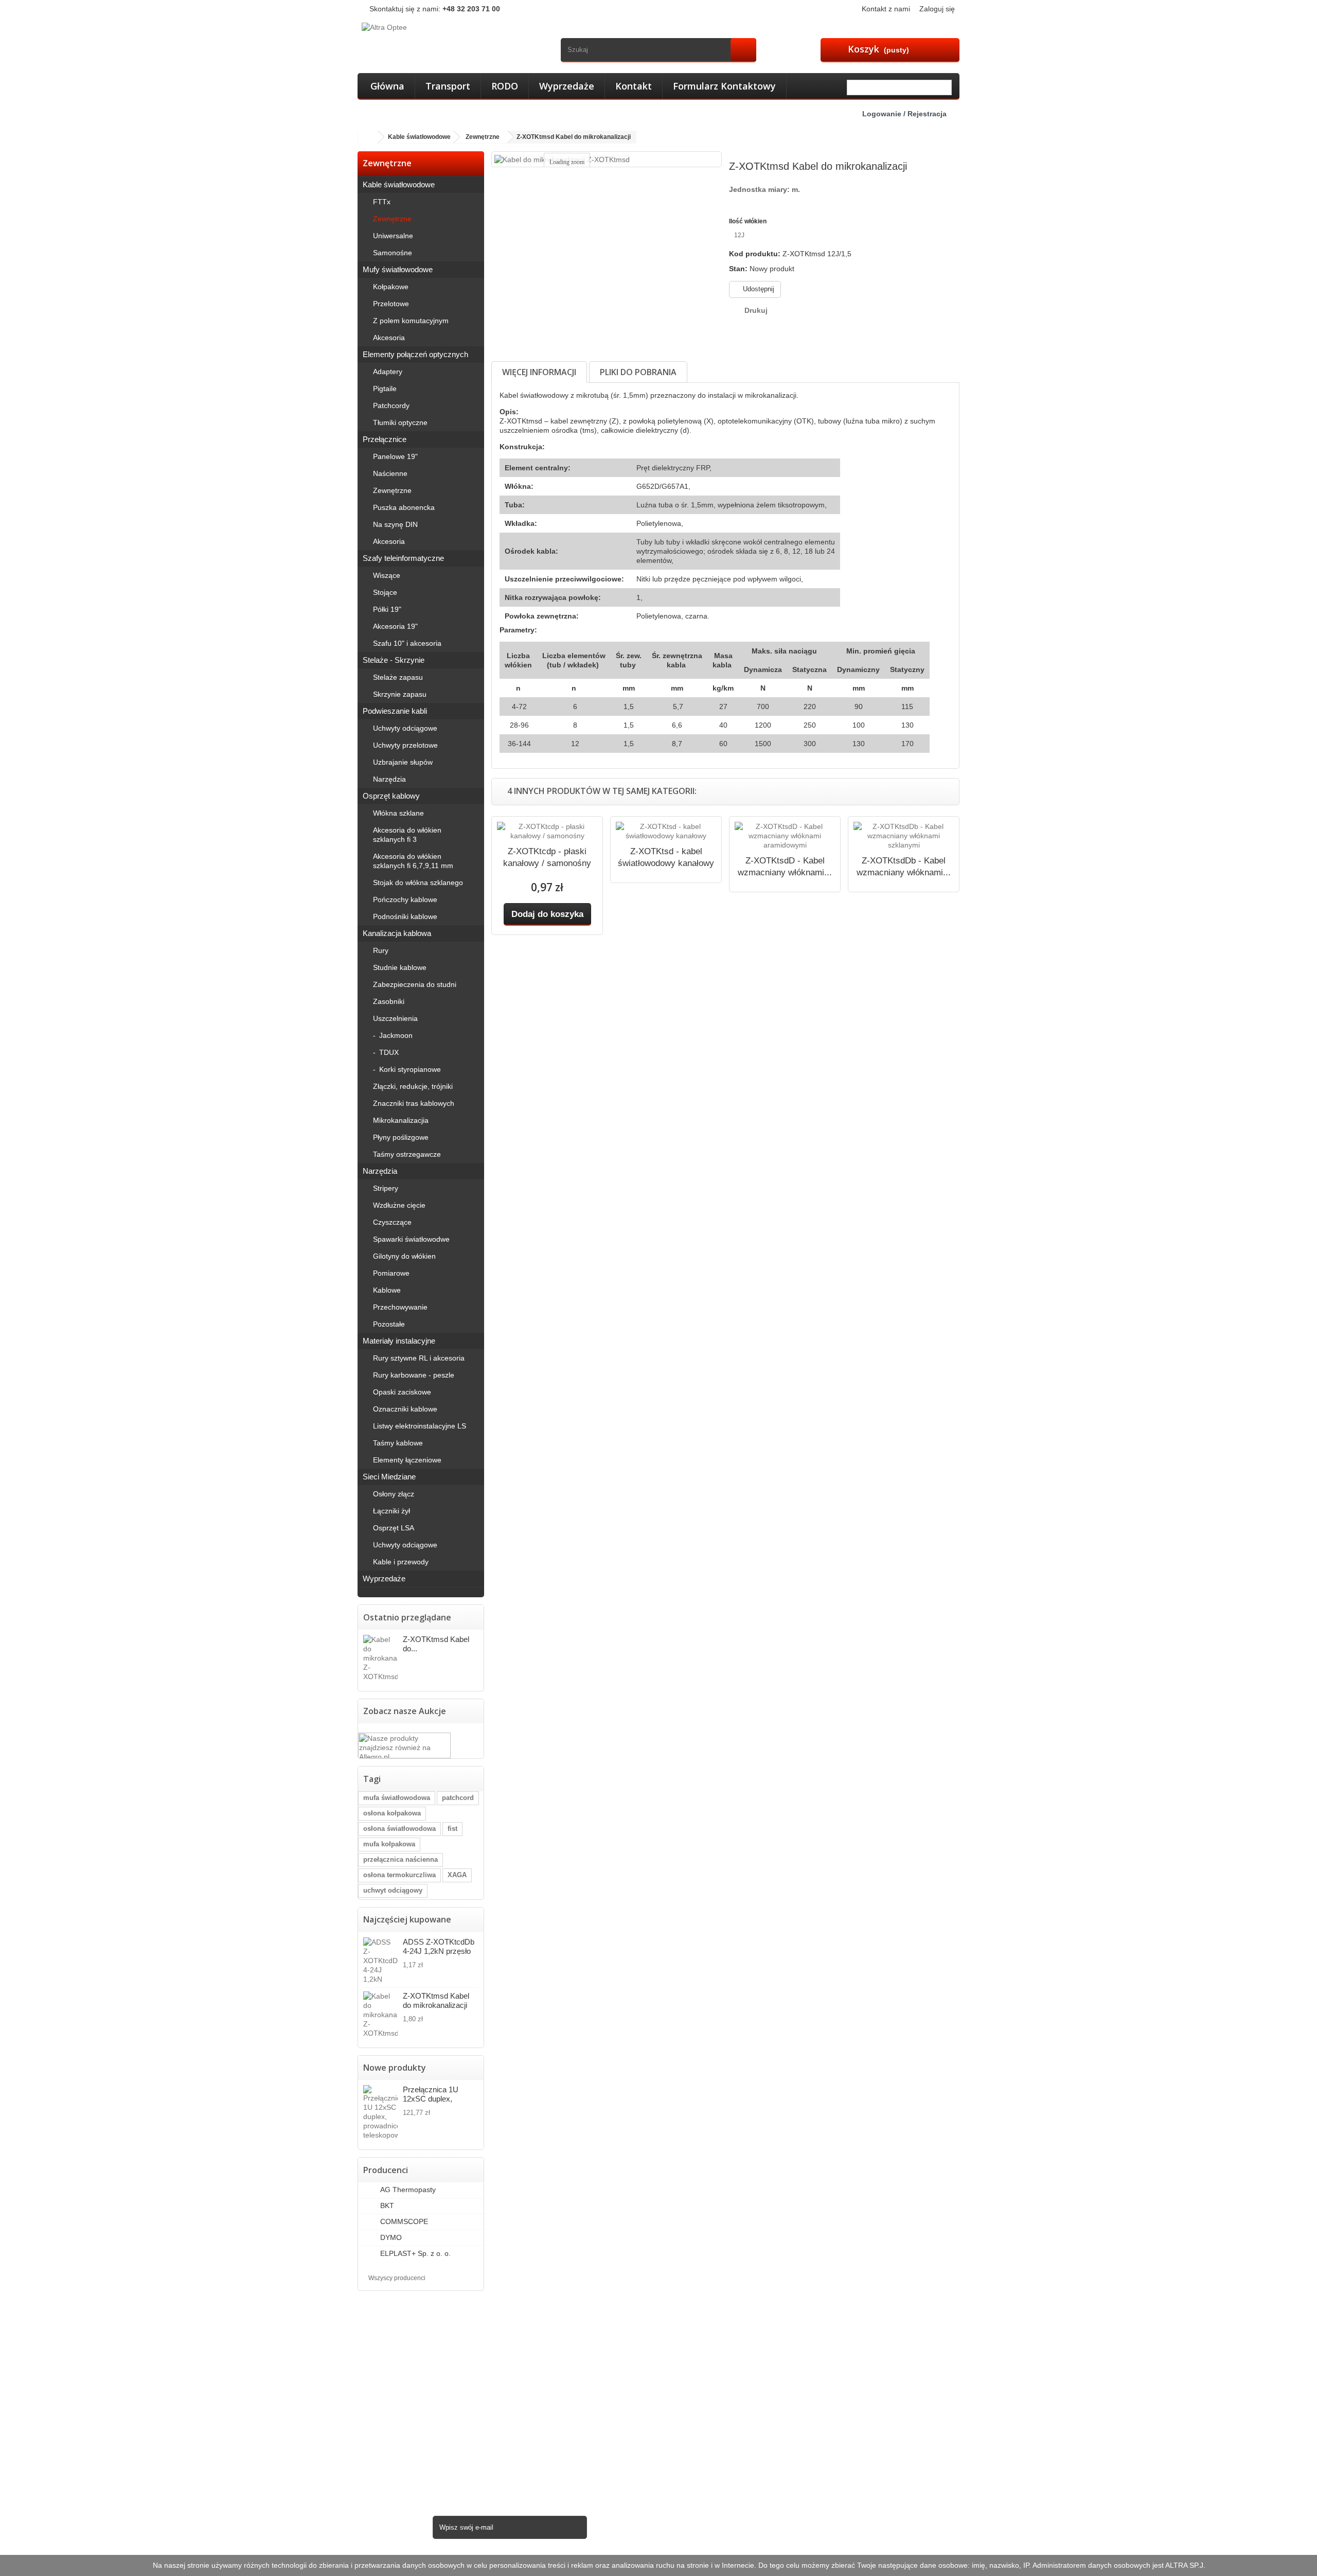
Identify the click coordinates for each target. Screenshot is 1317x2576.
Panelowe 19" (395, 456)
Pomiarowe (391, 1273)
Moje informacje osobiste (708, 2375)
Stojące (385, 592)
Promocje (530, 2335)
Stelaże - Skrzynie (394, 660)
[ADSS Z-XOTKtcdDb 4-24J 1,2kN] (380, 1961)
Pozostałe (389, 1324)
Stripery (386, 1188)
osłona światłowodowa (399, 1829)
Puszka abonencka (404, 507)
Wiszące (387, 575)
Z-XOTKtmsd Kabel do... (436, 1644)
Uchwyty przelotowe (405, 745)
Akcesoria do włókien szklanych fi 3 (407, 835)
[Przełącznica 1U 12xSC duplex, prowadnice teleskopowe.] (380, 2112)
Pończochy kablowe (405, 899)
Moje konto (688, 2318)
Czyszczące (392, 1222)
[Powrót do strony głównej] (368, 137)
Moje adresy (687, 2362)
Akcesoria (389, 338)
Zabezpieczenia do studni (415, 984)
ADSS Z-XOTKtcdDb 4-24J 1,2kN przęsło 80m (439, 1946)
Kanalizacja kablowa (397, 933)
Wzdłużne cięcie (399, 1205)
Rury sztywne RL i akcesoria (419, 1358)
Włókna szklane (398, 813)
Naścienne (390, 473)
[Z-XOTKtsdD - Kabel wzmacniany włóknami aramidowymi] (785, 836)
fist (452, 1829)
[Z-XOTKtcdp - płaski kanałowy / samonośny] (547, 831)
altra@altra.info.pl (889, 2423)
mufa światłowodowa (397, 1798)
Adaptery (388, 372)
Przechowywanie (400, 1307)
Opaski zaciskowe (402, 1392)
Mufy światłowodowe (398, 269)
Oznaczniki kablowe (405, 1409)
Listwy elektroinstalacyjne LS (420, 1426)
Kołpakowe (391, 287)
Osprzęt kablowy (391, 796)
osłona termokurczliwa (399, 1875)
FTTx (382, 202)
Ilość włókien (749, 221)
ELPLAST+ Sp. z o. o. (414, 2253)
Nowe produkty (395, 2068)
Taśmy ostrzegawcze (407, 1154)
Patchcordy (391, 405)
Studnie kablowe (400, 967)
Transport (448, 86)
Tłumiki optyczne (400, 422)
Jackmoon (395, 1035)
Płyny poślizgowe (401, 1137)
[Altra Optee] (456, 39)
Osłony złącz (394, 1494)
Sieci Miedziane (389, 1477)
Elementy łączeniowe (407, 1460)
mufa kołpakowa (389, 1844)
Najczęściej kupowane (407, 1919)
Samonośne (393, 253)
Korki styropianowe (409, 1069)
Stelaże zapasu (398, 677)
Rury (381, 950)
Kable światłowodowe (399, 184)
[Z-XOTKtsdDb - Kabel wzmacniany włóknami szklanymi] (904, 836)
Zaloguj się (937, 9)
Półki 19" (387, 609)
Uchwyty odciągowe (405, 728)
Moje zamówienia (696, 2335)
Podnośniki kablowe (405, 916)
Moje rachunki (690, 2349)
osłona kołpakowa (392, 1813)
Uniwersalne (393, 236)
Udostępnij (758, 289)
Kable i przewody (401, 1562)
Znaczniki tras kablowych (414, 1103)
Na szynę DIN (395, 524)
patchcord (458, 1798)
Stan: (738, 269)
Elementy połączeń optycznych (415, 354)
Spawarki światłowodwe (411, 1239)
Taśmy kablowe (398, 1443)
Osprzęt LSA (394, 1528)
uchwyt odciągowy (393, 1890)
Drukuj (756, 310)
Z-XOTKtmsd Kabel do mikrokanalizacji (436, 2000)
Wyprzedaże (567, 86)
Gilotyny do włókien (404, 1256)
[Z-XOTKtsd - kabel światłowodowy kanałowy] (666, 831)
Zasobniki (389, 1001)
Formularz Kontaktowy (724, 86)
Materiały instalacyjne (399, 1341)
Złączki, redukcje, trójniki (413, 1086)
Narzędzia (389, 779)
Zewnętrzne (392, 219)
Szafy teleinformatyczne (403, 558)
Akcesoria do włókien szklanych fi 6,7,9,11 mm (413, 861)
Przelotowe (391, 304)
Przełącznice (385, 439)
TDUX (388, 1052)
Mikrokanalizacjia (401, 1120)
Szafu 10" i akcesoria (407, 643)
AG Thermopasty (407, 2190)
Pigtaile (385, 389)
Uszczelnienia (395, 1018)
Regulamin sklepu (544, 2389)
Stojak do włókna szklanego (418, 883)
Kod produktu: (755, 254)
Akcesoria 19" (395, 626)
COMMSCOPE (403, 2221)
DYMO (390, 2237)
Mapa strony (535, 2415)
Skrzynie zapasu (400, 694)
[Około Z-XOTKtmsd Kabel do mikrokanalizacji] (380, 1658)
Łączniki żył (391, 1511)
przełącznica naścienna (401, 1859)
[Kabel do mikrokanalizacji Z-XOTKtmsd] (380, 2015)
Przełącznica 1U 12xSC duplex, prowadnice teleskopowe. (431, 2094)
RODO (505, 86)
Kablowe (387, 1290)
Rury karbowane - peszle (414, 1375)
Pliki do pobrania (638, 372)
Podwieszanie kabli (395, 711)
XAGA (457, 1875)
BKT (386, 2206)
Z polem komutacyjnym (411, 321)
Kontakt (634, 86)
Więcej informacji (539, 372)
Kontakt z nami (886, 9)
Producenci (386, 2170)
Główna (387, 86)
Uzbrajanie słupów (403, 762)
